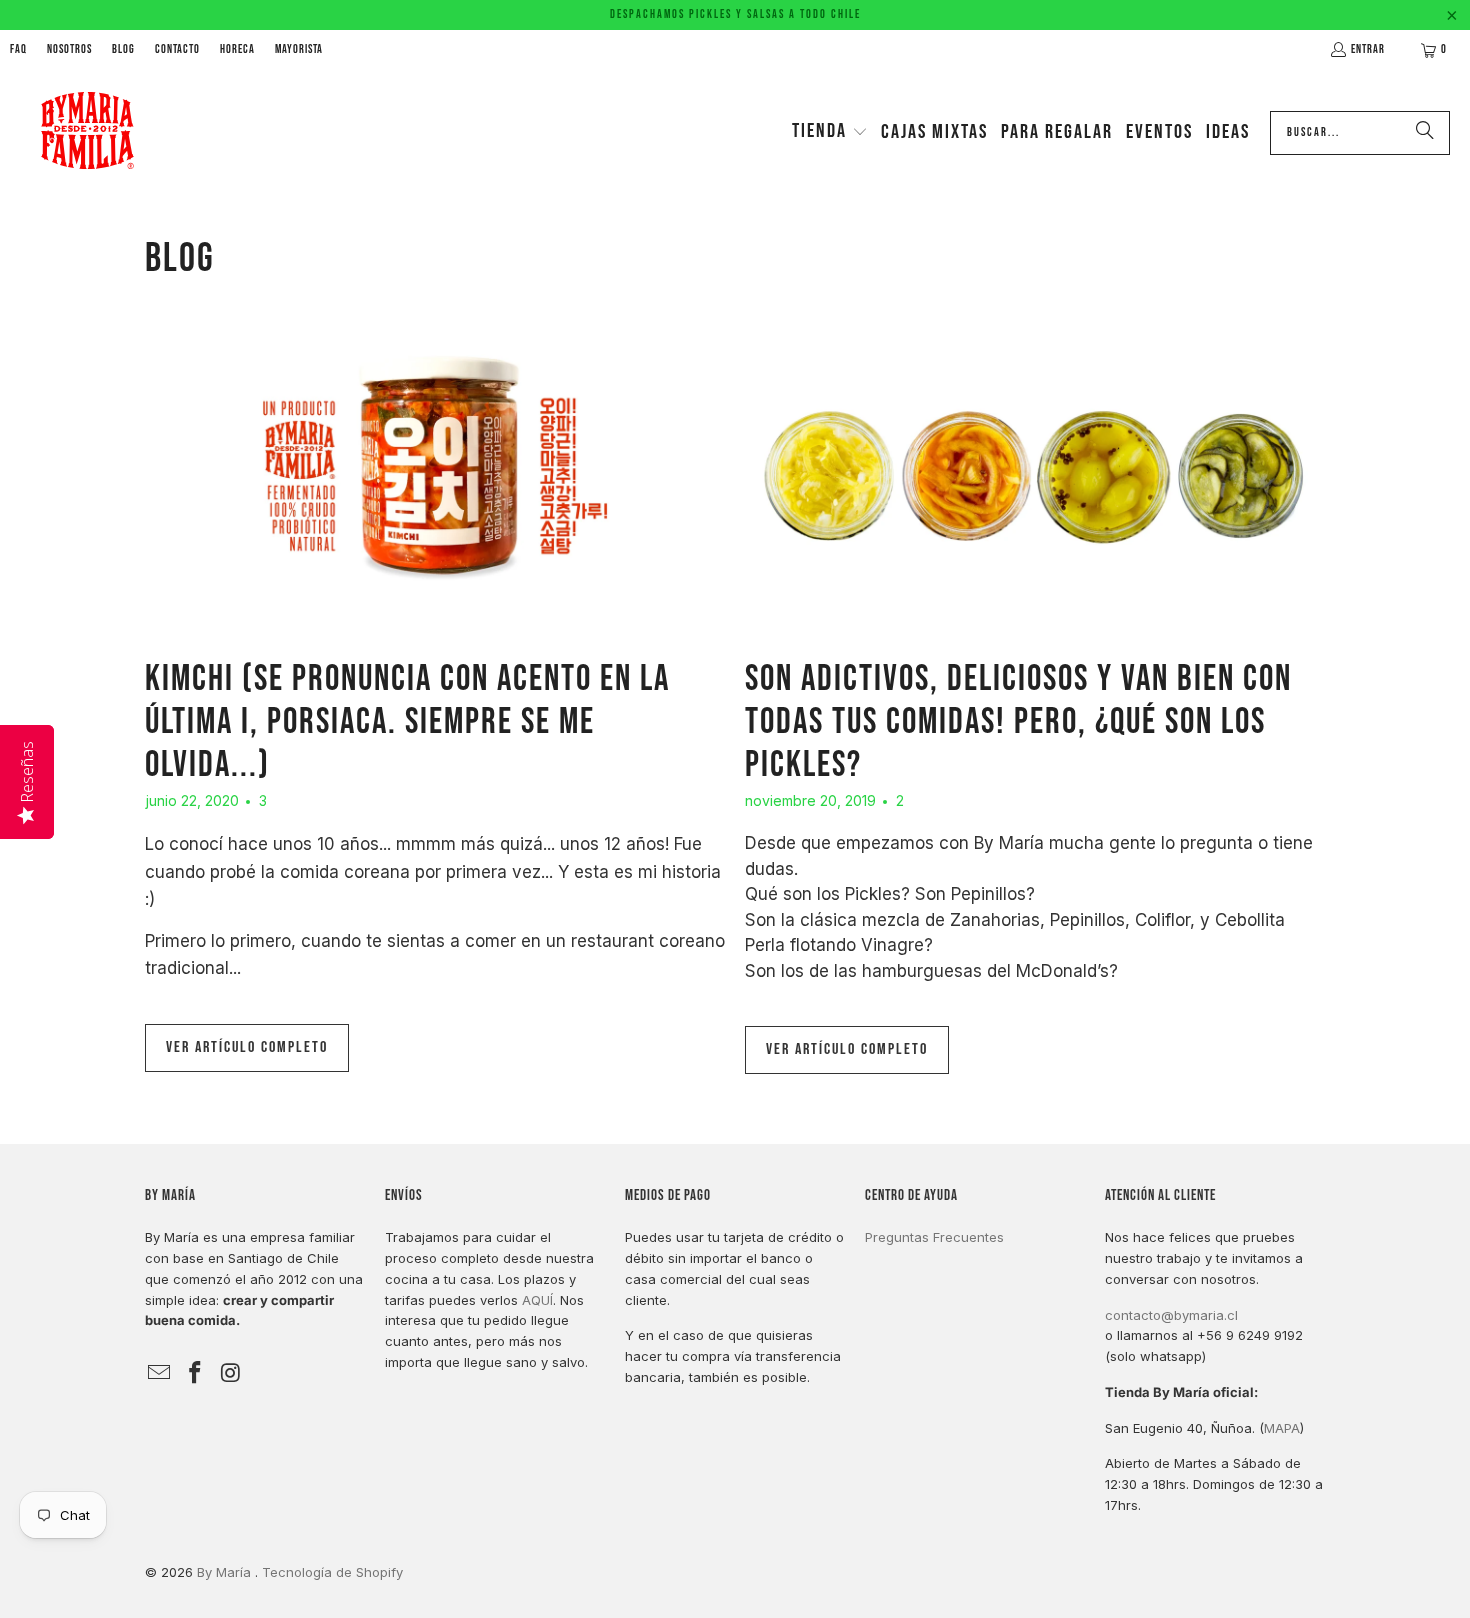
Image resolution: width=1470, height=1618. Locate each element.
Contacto (177, 49)
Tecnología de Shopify (332, 1572)
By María (226, 1572)
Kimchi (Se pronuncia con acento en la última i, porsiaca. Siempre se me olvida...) (407, 722)
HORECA (237, 49)
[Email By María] (160, 1373)
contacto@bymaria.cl (1171, 1315)
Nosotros (69, 49)
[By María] (87, 132)
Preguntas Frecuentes (934, 1237)
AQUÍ (537, 1300)
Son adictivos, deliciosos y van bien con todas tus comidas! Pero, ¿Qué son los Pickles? (1018, 722)
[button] (830, 133)
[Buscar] (1425, 133)
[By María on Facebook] (196, 1373)
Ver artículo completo (247, 1047)
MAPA (1282, 1428)
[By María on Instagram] (231, 1373)
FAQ (18, 49)
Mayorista (299, 49)
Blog (123, 49)
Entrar (1368, 49)
